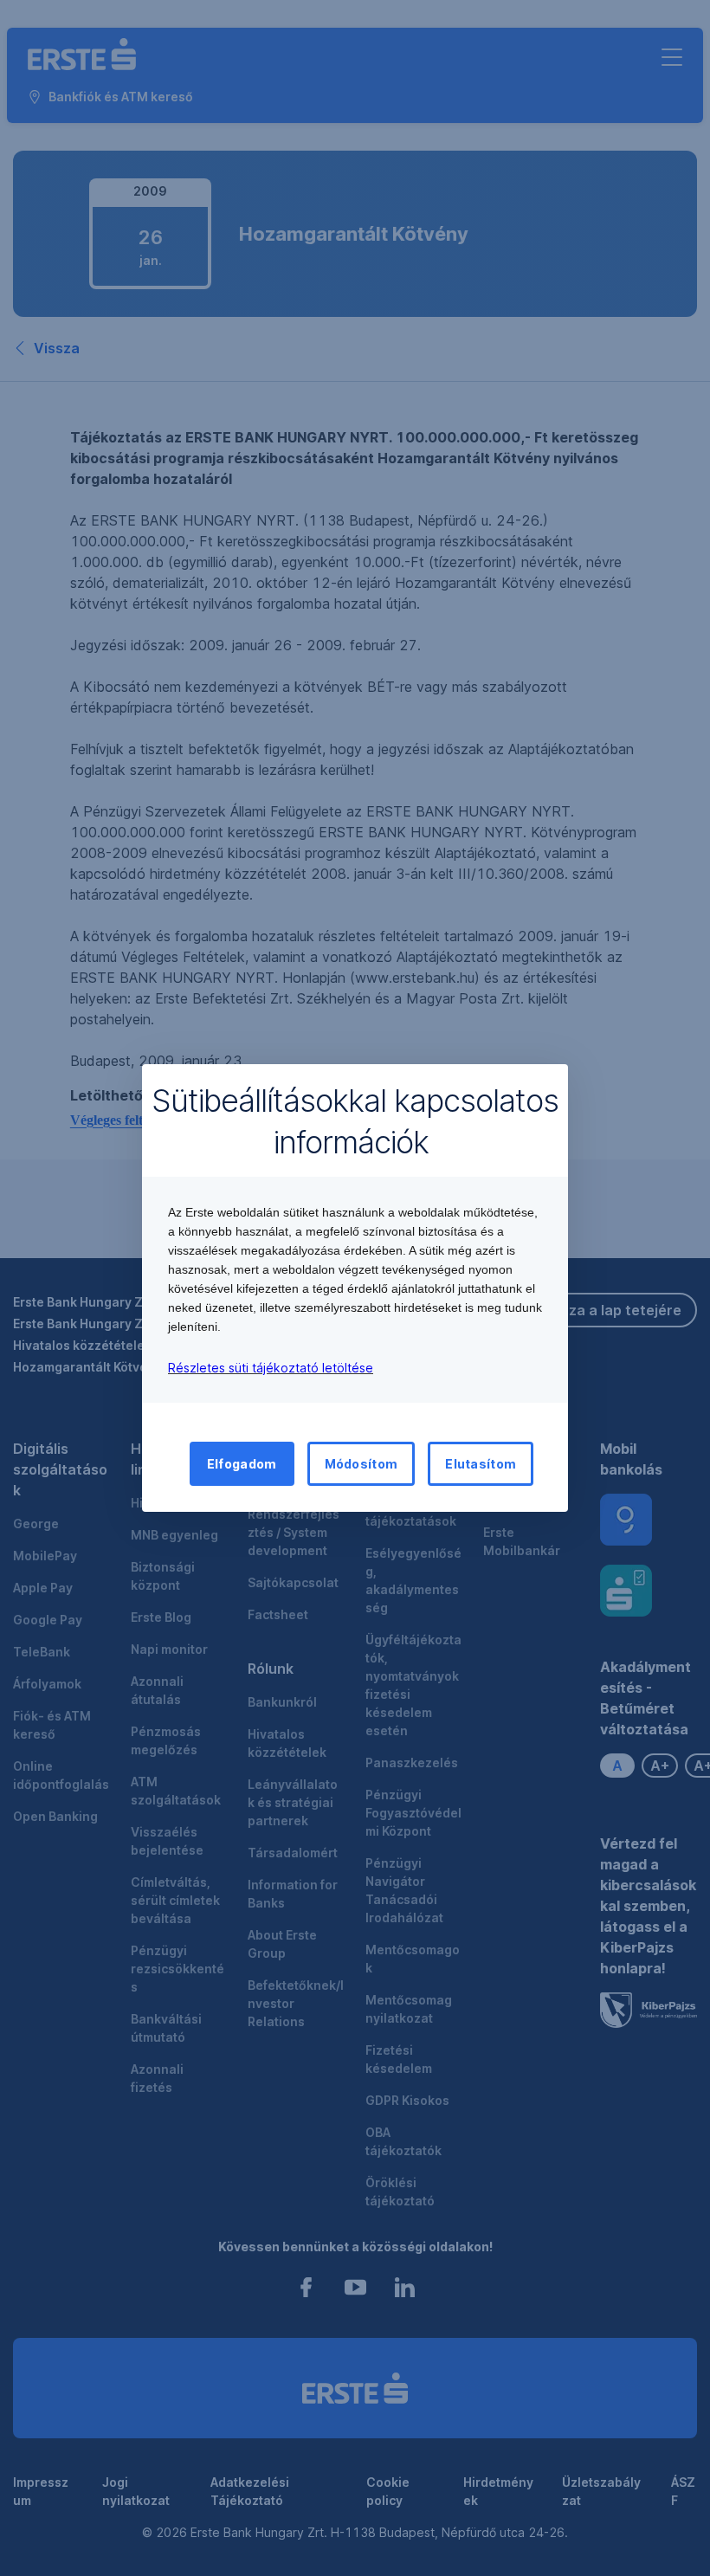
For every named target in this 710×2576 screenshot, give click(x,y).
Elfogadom (242, 1464)
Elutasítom (481, 1464)
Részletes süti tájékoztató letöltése (271, 1368)
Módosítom (361, 1464)
